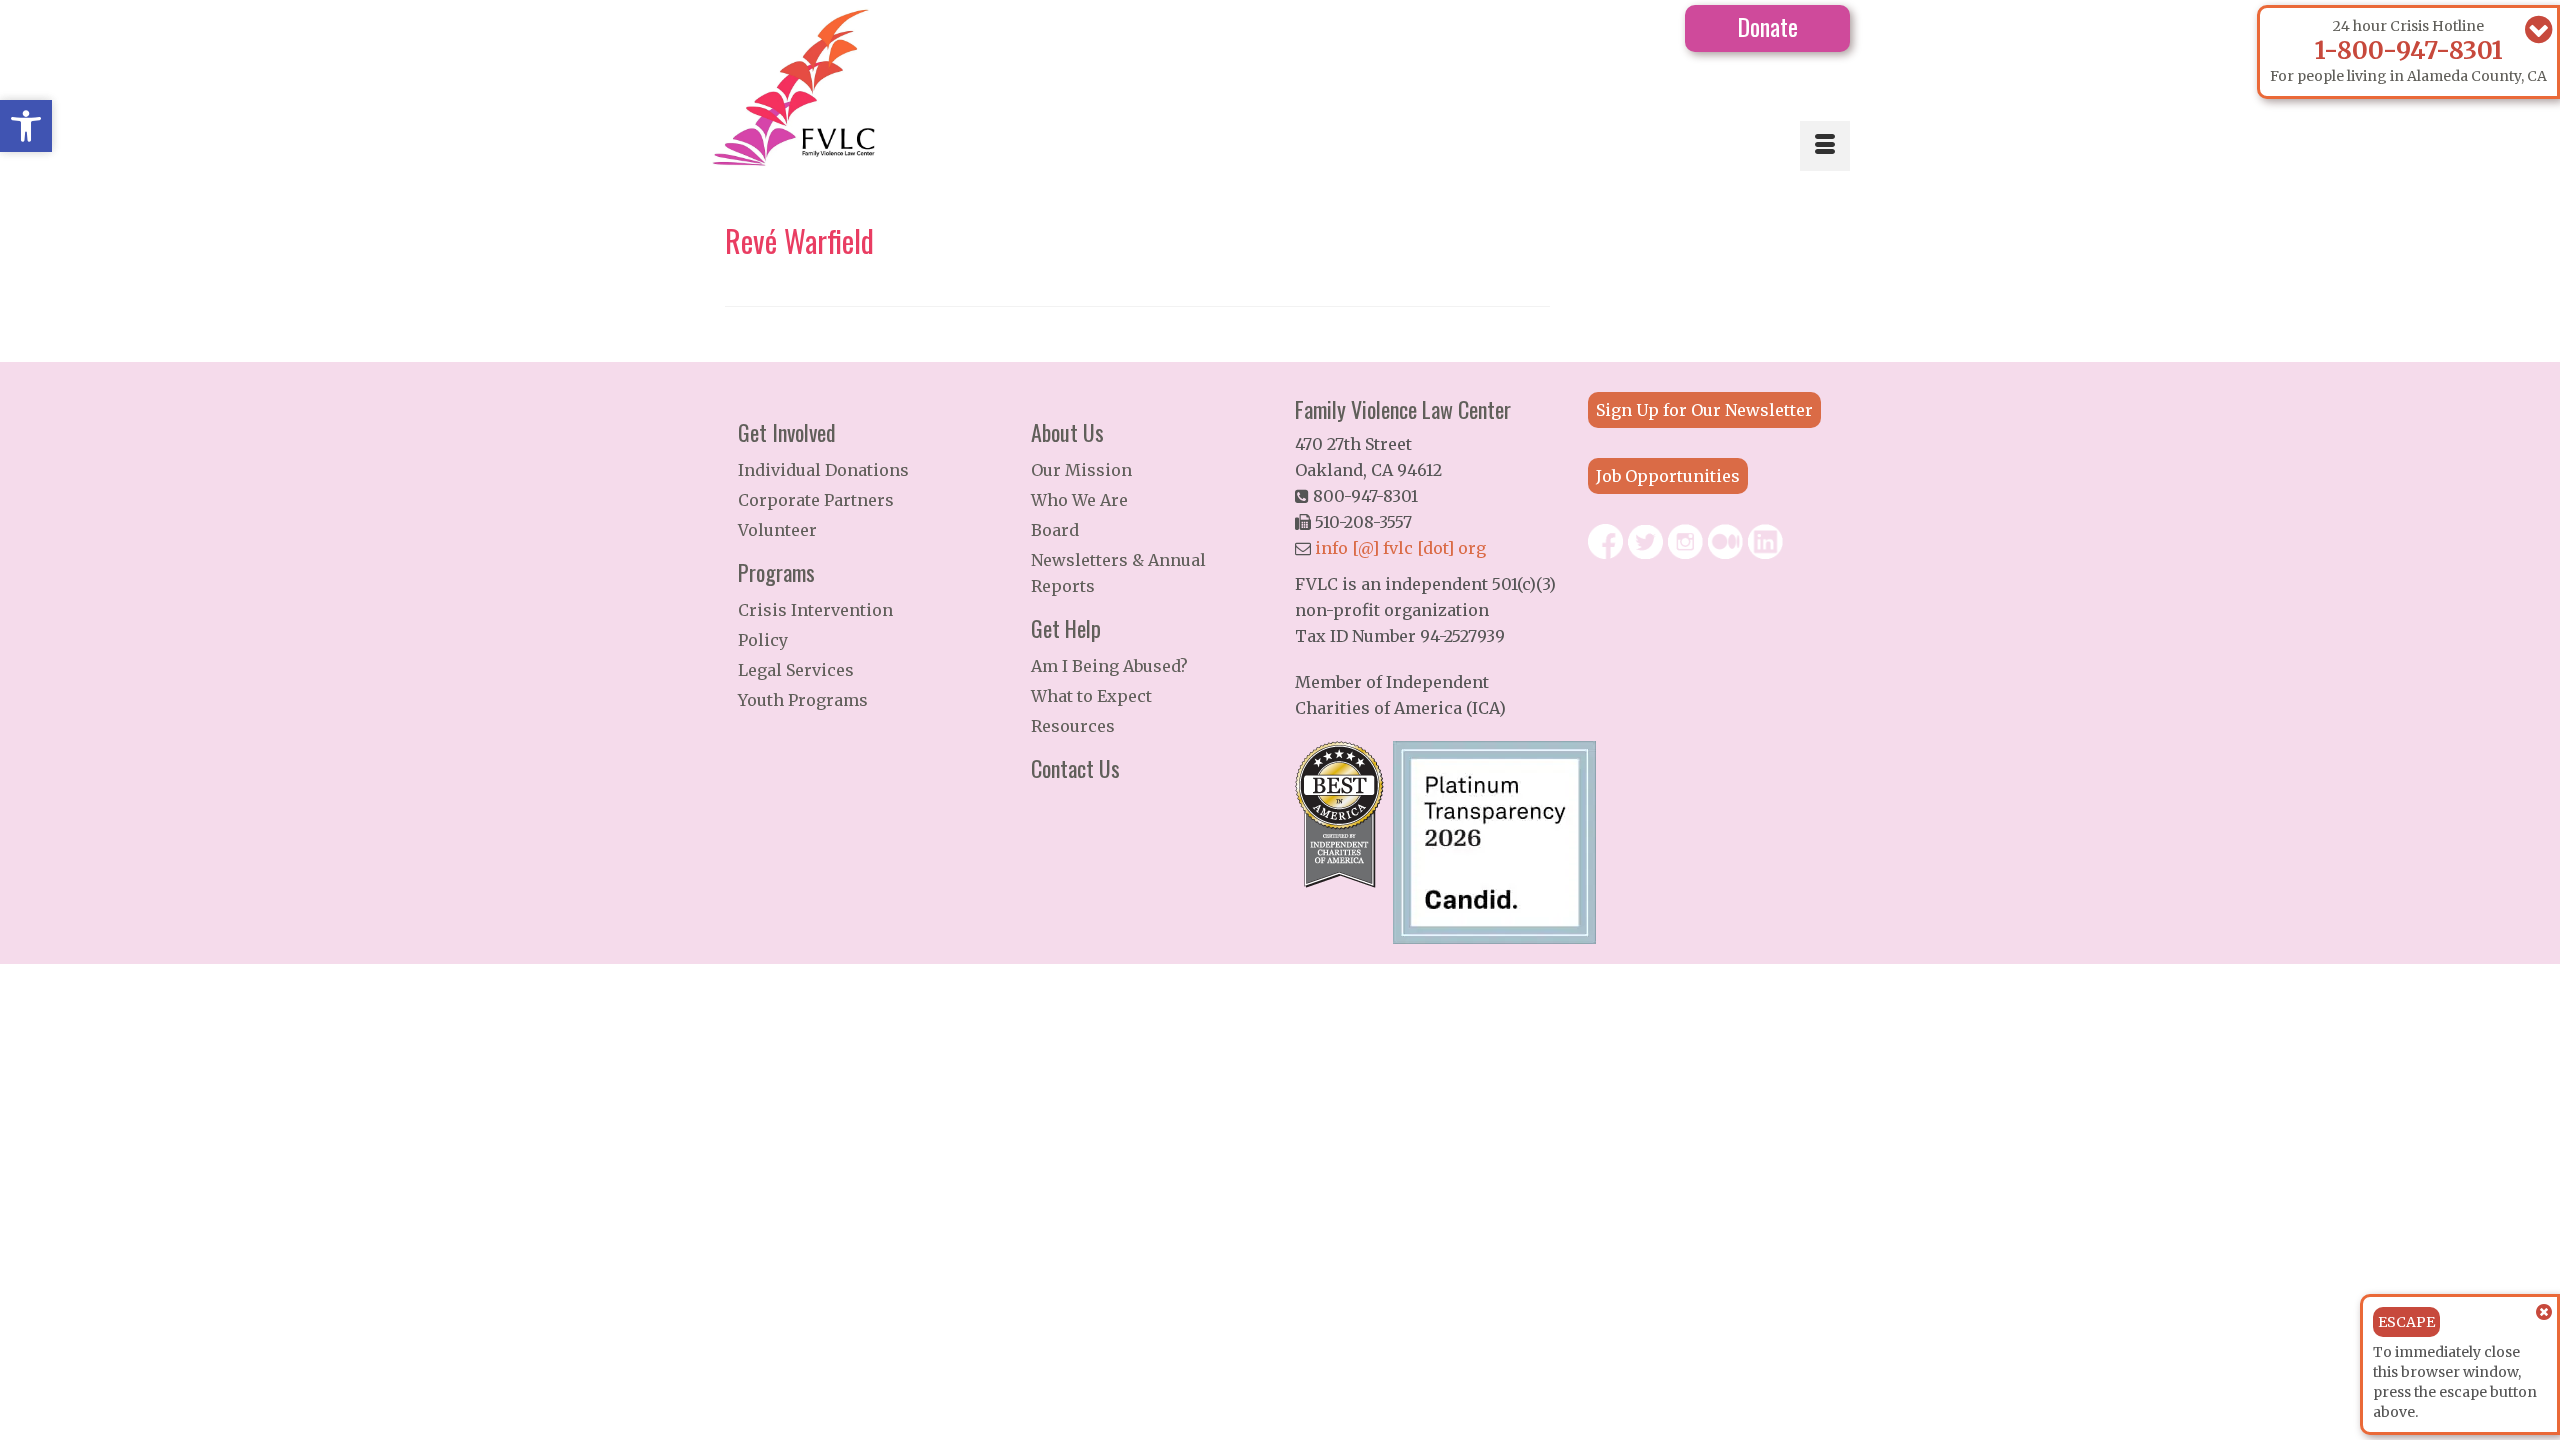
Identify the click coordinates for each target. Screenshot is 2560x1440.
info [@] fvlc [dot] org (1400, 548)
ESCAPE (2406, 1322)
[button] (26, 126)
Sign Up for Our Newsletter (1704, 410)
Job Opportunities (1668, 476)
